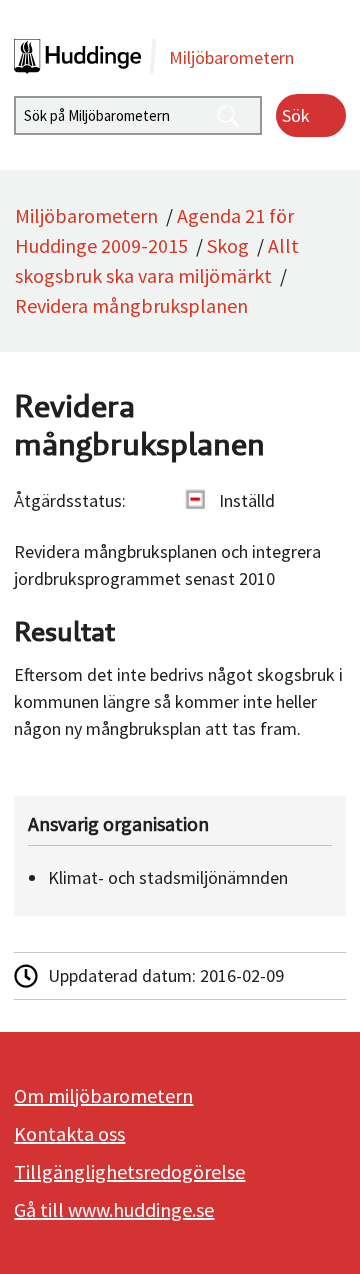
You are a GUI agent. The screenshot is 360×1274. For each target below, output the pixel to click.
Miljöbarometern (86, 215)
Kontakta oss (69, 1133)
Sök (296, 115)
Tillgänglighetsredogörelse (129, 1171)
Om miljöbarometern (103, 1095)
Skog (228, 245)
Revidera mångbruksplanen (131, 305)
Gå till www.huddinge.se (114, 1209)
